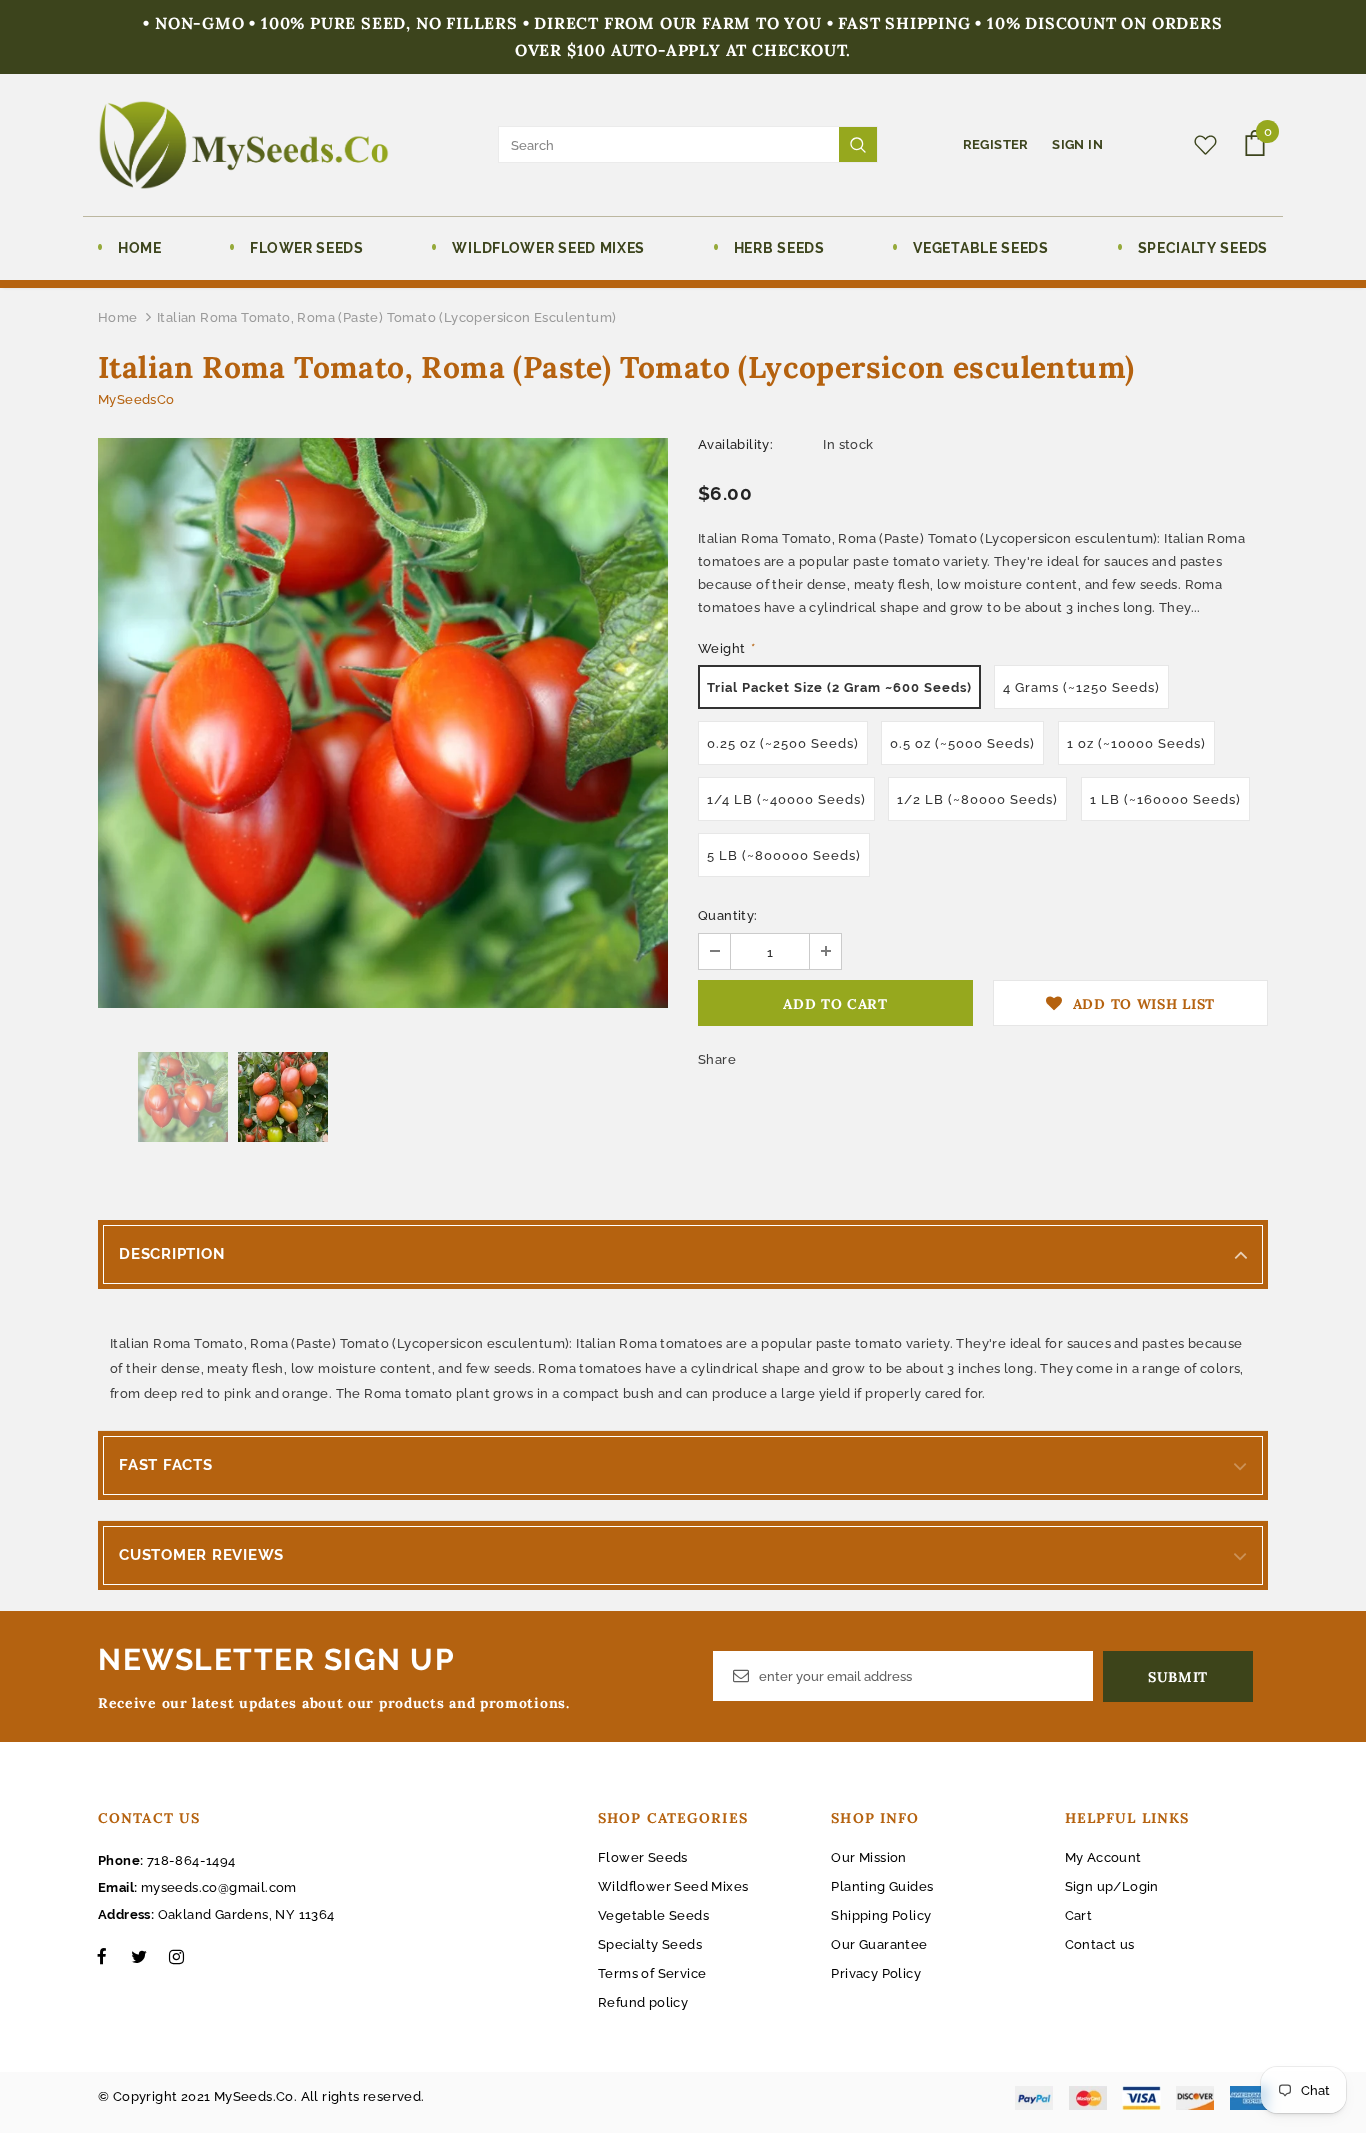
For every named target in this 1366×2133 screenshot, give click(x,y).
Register (998, 144)
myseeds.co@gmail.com (219, 1887)
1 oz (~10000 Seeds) (1136, 743)
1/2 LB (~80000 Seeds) (977, 799)
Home (118, 317)
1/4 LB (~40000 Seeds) (786, 799)
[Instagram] (176, 1956)
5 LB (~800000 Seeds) (784, 855)
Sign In (1077, 144)
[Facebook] (102, 1956)
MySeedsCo (136, 399)
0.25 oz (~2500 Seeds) (783, 743)
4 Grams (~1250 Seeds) (1081, 687)
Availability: (735, 444)
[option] (383, 723)
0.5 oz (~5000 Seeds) (962, 743)
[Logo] (243, 145)
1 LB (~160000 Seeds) (1165, 799)
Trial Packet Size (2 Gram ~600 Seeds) (839, 687)
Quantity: (728, 915)
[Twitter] (139, 1956)
